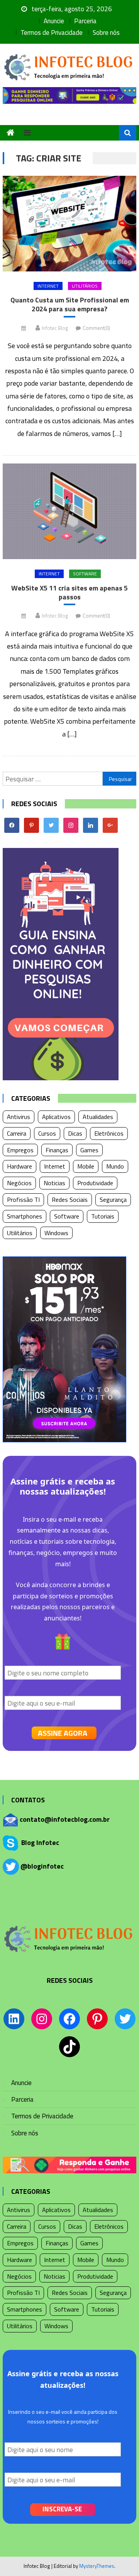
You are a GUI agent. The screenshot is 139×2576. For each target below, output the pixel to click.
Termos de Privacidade (52, 33)
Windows (56, 1233)
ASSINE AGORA (63, 1733)
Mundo (115, 1166)
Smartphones (25, 1216)
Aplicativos (56, 1117)
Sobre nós (106, 33)
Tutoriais (103, 1216)
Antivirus (19, 1117)
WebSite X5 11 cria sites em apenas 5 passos (69, 593)
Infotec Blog (55, 328)
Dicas (75, 1133)
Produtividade (95, 1183)
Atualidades (98, 1117)
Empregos (20, 1150)
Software (85, 574)
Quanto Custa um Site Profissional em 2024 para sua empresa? (70, 305)
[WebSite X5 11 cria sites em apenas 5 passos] (69, 511)
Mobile (86, 1166)
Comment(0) (96, 328)
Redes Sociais (70, 1200)
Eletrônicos (109, 1133)
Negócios (19, 1183)
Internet (48, 286)
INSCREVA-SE (62, 2509)
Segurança (113, 1200)
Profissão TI (23, 1200)
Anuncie (54, 21)
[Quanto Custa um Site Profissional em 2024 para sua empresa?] (69, 224)
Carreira (17, 1133)
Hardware (19, 1166)
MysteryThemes (97, 2566)
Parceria (85, 21)
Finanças (57, 1150)
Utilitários (85, 286)
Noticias (54, 1183)
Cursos (47, 1133)
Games (89, 1150)
